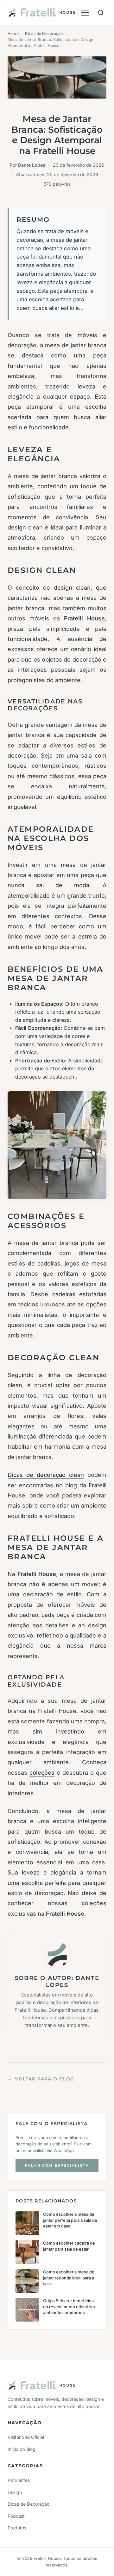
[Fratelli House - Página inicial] (42, 13)
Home (13, 33)
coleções (42, 1773)
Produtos (17, 2528)
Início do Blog (22, 2449)
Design (15, 2492)
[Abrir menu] (85, 13)
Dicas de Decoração (44, 33)
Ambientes (19, 2480)
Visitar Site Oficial (26, 2437)
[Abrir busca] (101, 13)
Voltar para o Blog (41, 2079)
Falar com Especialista (57, 2165)
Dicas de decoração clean (46, 1475)
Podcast (16, 2516)
